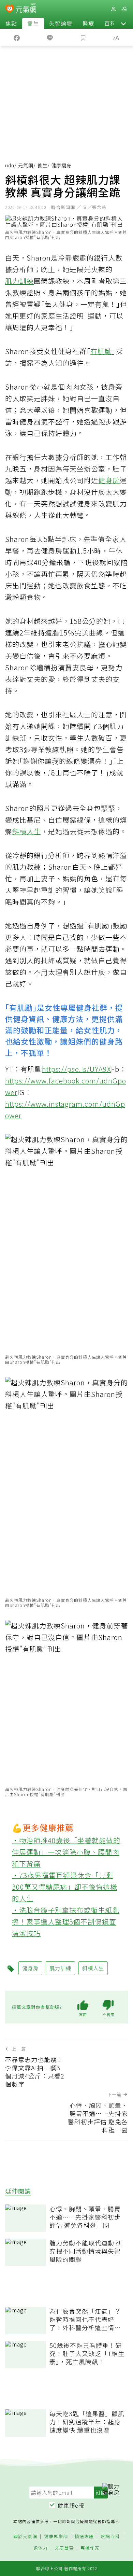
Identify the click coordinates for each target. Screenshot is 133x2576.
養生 (33, 23)
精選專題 (84, 2537)
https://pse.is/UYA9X (77, 1069)
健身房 (109, 480)
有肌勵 (101, 351)
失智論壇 (61, 23)
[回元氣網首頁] (26, 9)
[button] (123, 23)
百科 (110, 23)
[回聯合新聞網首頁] (10, 10)
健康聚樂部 (56, 2537)
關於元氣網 (25, 2537)
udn (10, 165)
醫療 (88, 23)
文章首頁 (64, 2548)
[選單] (124, 9)
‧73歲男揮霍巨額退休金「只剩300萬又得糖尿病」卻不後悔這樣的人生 (65, 1887)
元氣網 (26, 165)
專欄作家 (90, 2548)
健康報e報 (71, 2505)
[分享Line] (50, 37)
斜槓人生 (27, 831)
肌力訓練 (19, 281)
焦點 (11, 23)
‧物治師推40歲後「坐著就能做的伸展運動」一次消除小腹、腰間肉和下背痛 (66, 1852)
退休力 (41, 2548)
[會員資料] (113, 9)
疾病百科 (110, 2537)
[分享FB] (17, 37)
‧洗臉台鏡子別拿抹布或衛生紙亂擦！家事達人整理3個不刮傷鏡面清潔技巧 (66, 1922)
